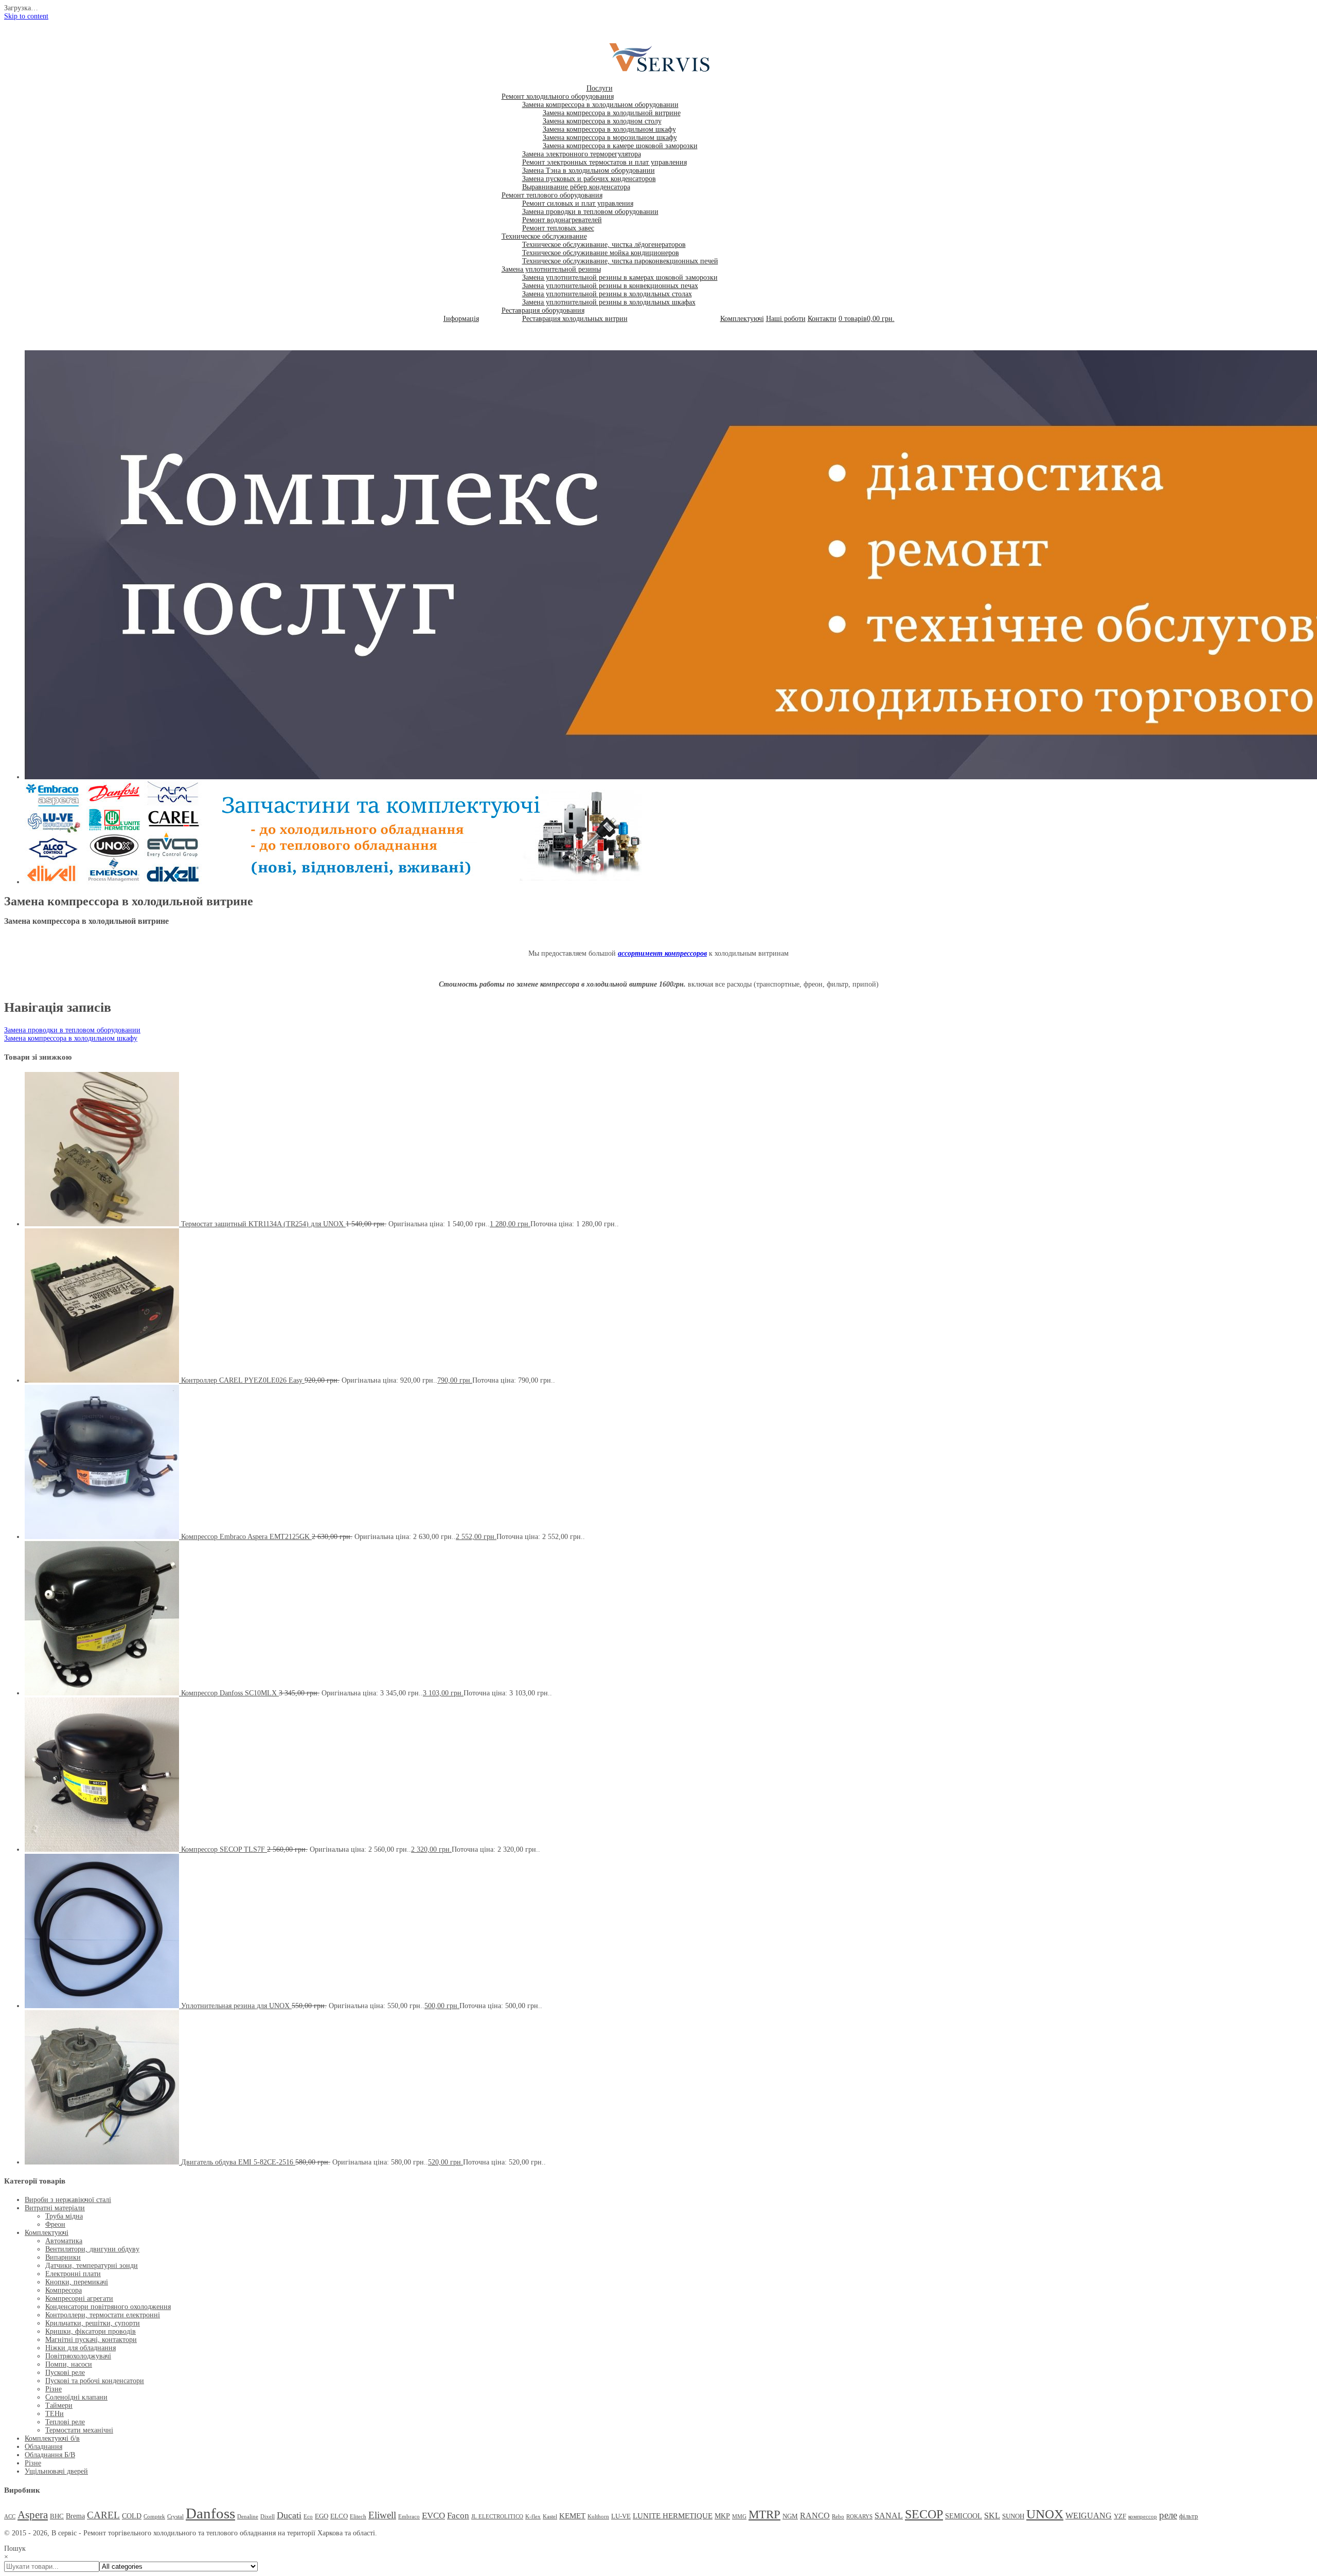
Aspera (33, 2515)
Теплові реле (65, 2422)
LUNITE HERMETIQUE (673, 2516)
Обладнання (43, 2447)
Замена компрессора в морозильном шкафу (610, 138)
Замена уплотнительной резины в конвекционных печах (610, 286)
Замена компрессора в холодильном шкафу (609, 129)
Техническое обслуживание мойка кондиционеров (601, 253)
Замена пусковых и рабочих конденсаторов (589, 179)
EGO (322, 2516)
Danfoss (210, 2513)
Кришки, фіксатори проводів (91, 2331)
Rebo (838, 2517)
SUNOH (1013, 2516)
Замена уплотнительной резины (551, 269)
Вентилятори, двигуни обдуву (92, 2249)
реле (1168, 2515)
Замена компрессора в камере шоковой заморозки (620, 146)
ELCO (339, 2516)
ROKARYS (859, 2517)
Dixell (268, 2517)
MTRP (764, 2515)
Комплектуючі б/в (52, 2438)
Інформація (461, 319)
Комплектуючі (742, 319)
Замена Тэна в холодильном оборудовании (589, 171)
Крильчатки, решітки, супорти (93, 2323)
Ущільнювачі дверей (56, 2471)
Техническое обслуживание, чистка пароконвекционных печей (620, 261)
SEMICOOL (964, 2516)
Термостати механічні (79, 2430)
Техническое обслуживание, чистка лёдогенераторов (604, 245)
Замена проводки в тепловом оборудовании (590, 212)
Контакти (822, 319)
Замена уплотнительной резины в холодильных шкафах (609, 302)
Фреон (55, 2224)
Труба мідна (64, 2216)
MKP (722, 2516)
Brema (75, 2516)
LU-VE (621, 2516)
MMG (739, 2517)
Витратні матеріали (55, 2208)
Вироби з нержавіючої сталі (68, 2200)
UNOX (1045, 2514)
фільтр (1189, 2516)
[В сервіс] (666, 72)
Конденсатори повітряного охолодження (108, 2307)
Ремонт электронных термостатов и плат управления (604, 162)
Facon (458, 2516)
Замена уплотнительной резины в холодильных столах (607, 294)
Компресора (64, 2290)
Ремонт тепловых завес (558, 228)
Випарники (63, 2257)
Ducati (289, 2515)
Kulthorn (598, 2517)
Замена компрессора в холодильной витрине (612, 113)
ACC (10, 2517)
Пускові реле (65, 2373)
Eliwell (382, 2515)
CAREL (103, 2515)
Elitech (358, 2517)
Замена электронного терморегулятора (582, 154)
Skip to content (26, 16)
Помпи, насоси (69, 2364)
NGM (790, 2516)
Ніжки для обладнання (81, 2348)
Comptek (154, 2517)
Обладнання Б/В (50, 2455)
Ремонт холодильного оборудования (558, 96)
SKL (992, 2516)
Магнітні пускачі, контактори (91, 2340)
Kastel (550, 2517)
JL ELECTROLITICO (497, 2517)
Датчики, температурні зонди (92, 2266)
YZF (1120, 2516)
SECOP (924, 2514)
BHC (57, 2516)
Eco (308, 2517)
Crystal (175, 2517)
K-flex (533, 2517)
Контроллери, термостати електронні (103, 2315)
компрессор (1143, 2517)
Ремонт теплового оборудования (552, 195)
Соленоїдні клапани (76, 2397)
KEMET (572, 2516)
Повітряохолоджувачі (78, 2356)
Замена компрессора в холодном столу (602, 121)
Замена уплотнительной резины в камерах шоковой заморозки (620, 278)
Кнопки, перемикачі (77, 2282)
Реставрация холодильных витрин (575, 319)
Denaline (248, 2517)
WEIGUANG (1089, 2516)
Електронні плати (73, 2274)
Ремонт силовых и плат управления (578, 203)
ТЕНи (55, 2414)
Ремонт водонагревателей (562, 220)
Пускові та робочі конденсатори (95, 2381)
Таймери (59, 2405)
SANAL (889, 2516)
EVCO (433, 2516)
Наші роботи (786, 319)
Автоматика (64, 2241)
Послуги (600, 88)
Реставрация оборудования (543, 310)
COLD (132, 2516)
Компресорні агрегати (79, 2298)
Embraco (409, 2517)
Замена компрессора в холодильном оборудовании (600, 105)
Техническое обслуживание (544, 236)
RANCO (815, 2516)
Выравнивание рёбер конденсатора (576, 187)
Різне (54, 2389)
